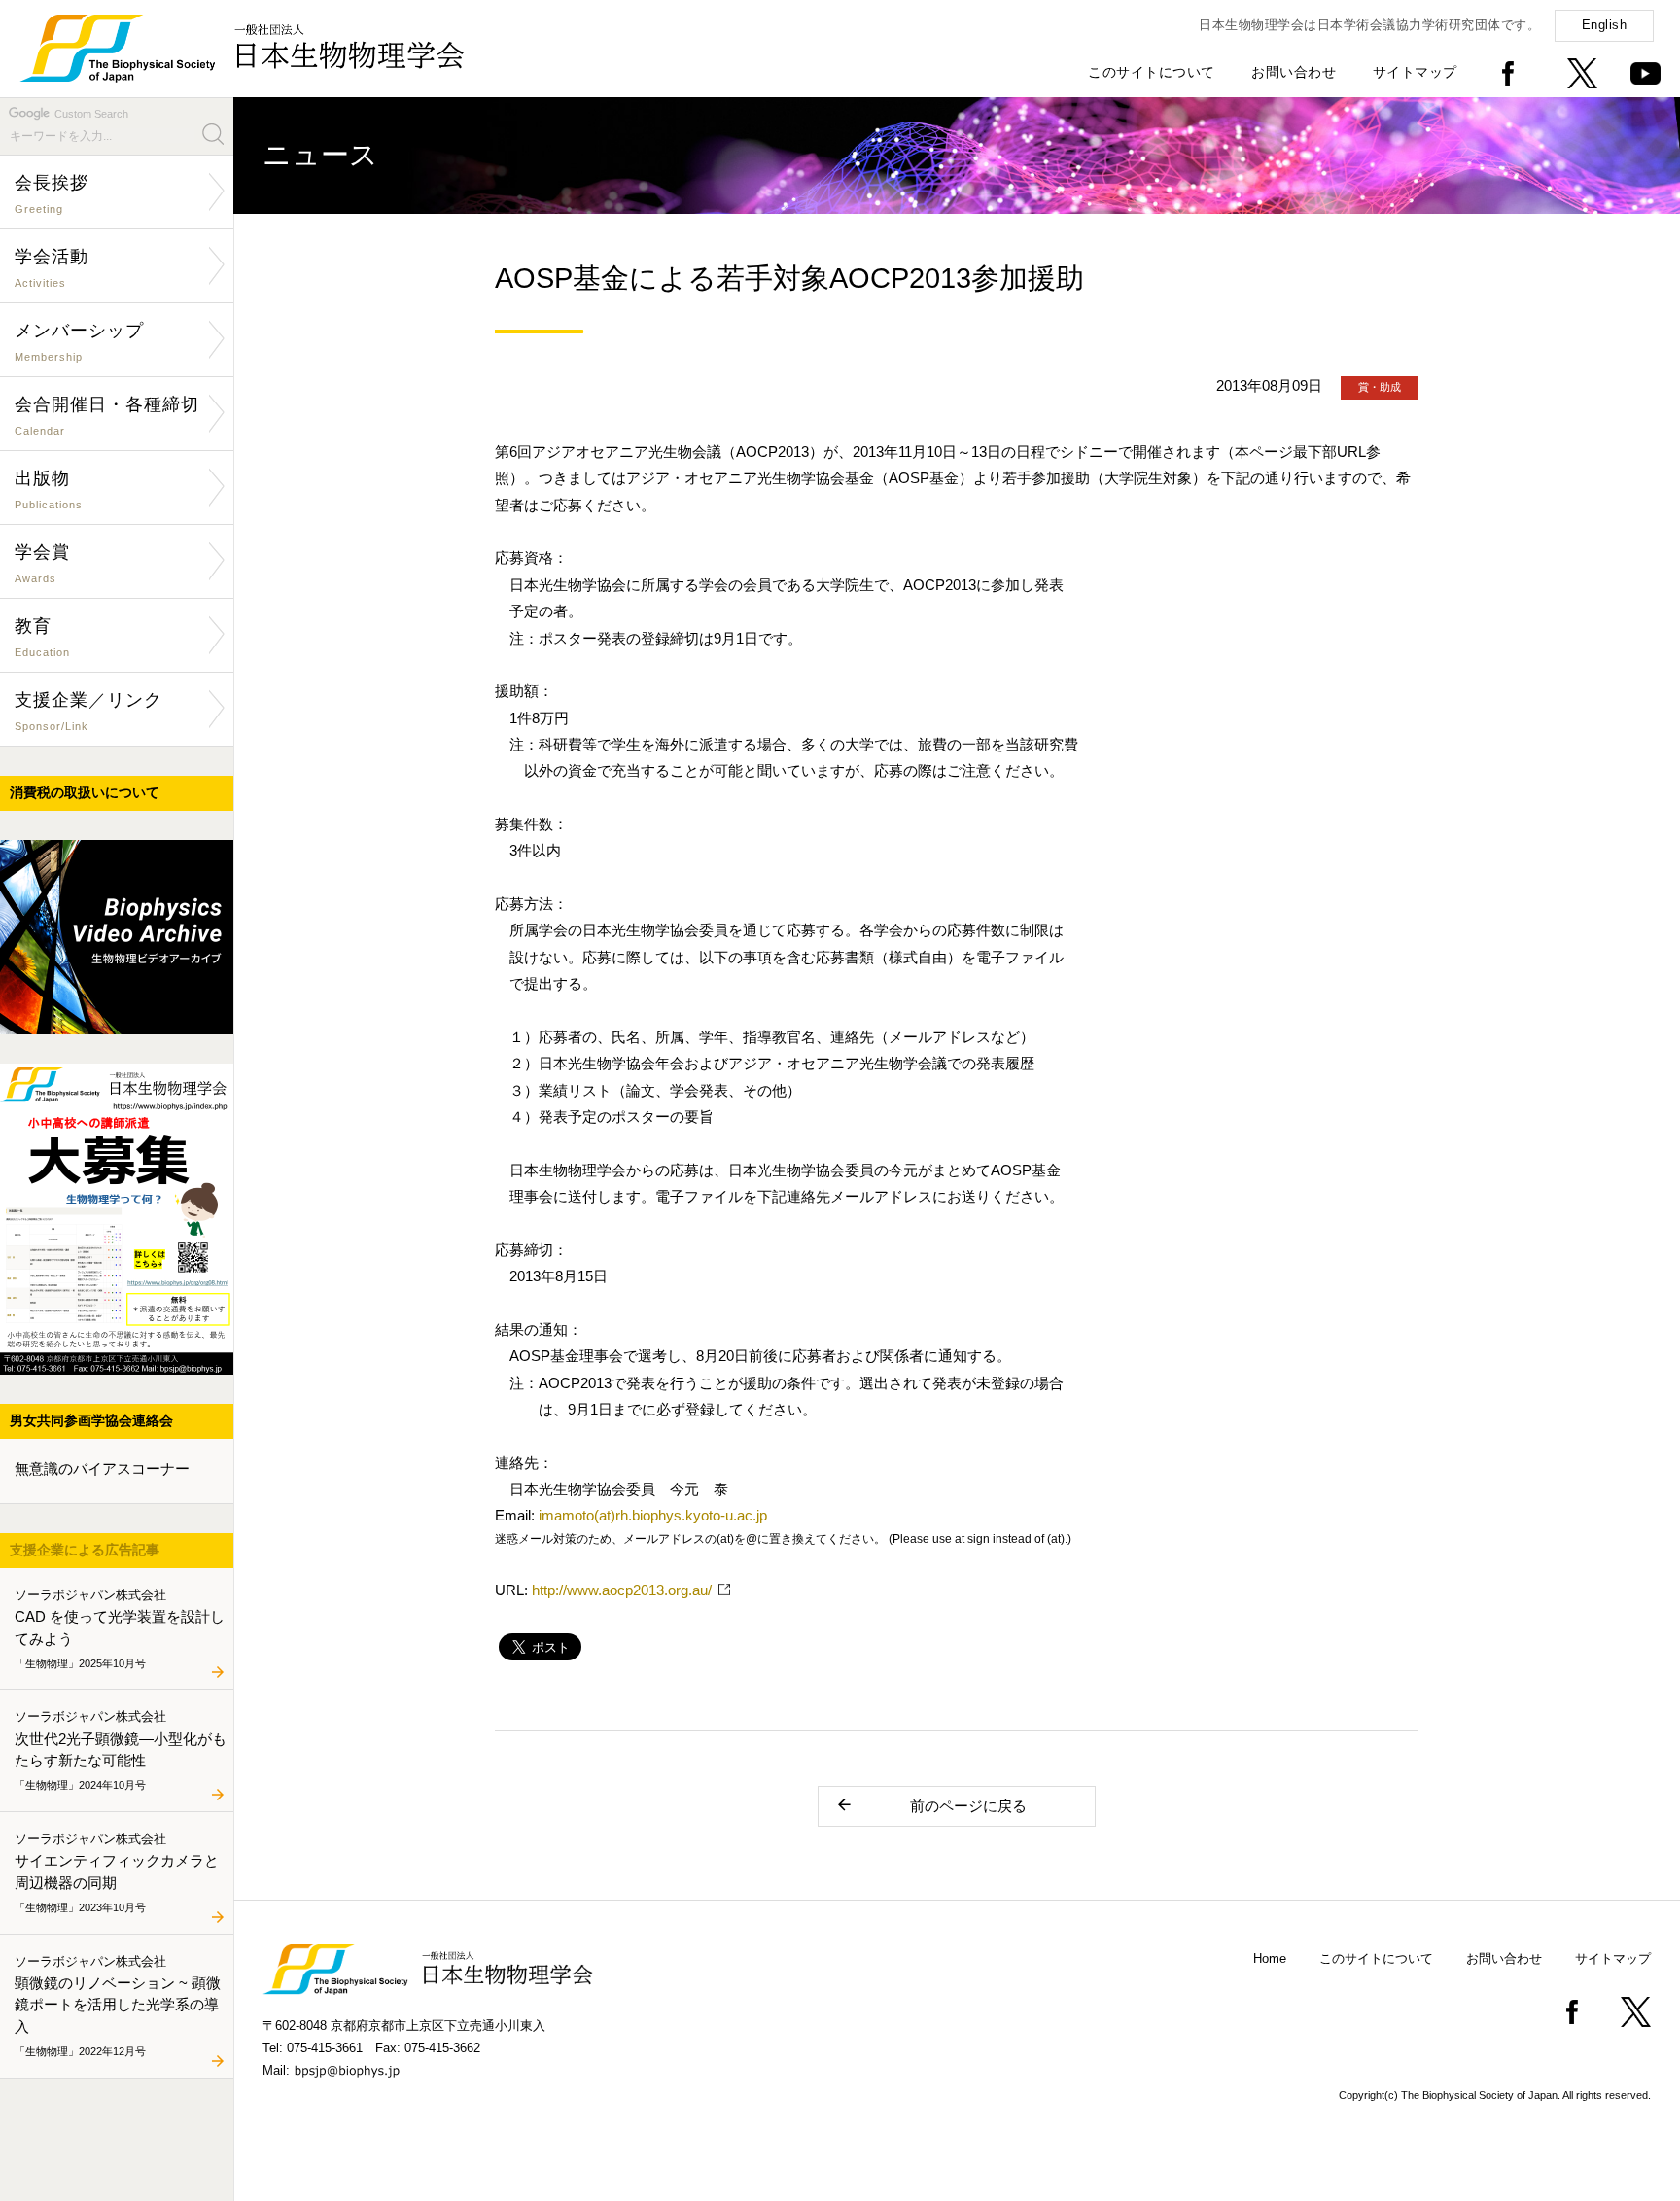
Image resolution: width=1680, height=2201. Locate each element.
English (1605, 25)
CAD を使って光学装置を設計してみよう (120, 1627)
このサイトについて (1152, 72)
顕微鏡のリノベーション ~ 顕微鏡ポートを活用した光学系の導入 (118, 2005)
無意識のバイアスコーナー (102, 1468)
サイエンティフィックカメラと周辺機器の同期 (117, 1871)
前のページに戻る (968, 1806)
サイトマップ (1415, 72)
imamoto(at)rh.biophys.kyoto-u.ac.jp (653, 1515)
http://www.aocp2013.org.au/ (622, 1590)
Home (1270, 1958)
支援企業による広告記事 (85, 1550)
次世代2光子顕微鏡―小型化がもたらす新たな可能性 (121, 1750)
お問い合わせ (1294, 72)
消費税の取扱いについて (85, 792)
